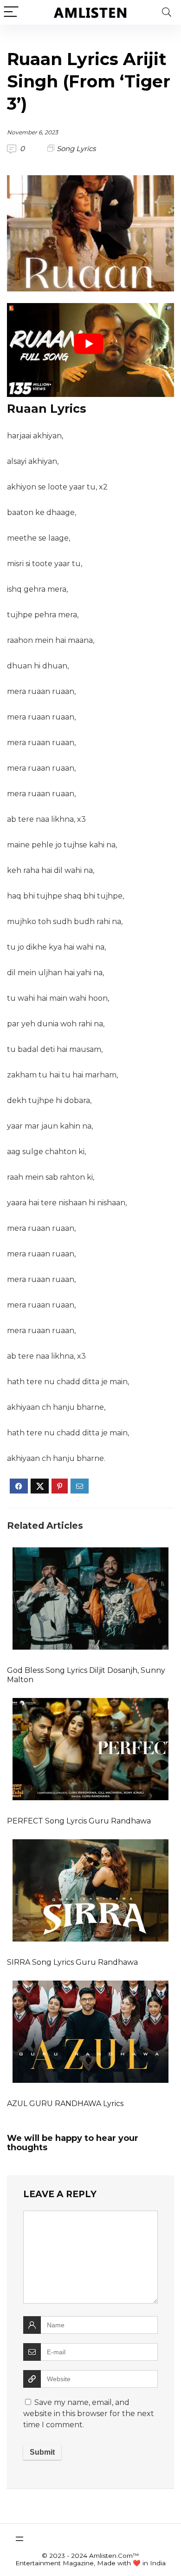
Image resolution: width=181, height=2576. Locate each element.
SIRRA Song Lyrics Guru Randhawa (72, 1962)
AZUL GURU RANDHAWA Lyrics (65, 2104)
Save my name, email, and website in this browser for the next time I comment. (89, 2414)
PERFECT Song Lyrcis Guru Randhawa (79, 1821)
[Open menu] (19, 2539)
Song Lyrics (76, 149)
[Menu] (11, 12)
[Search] (167, 12)
